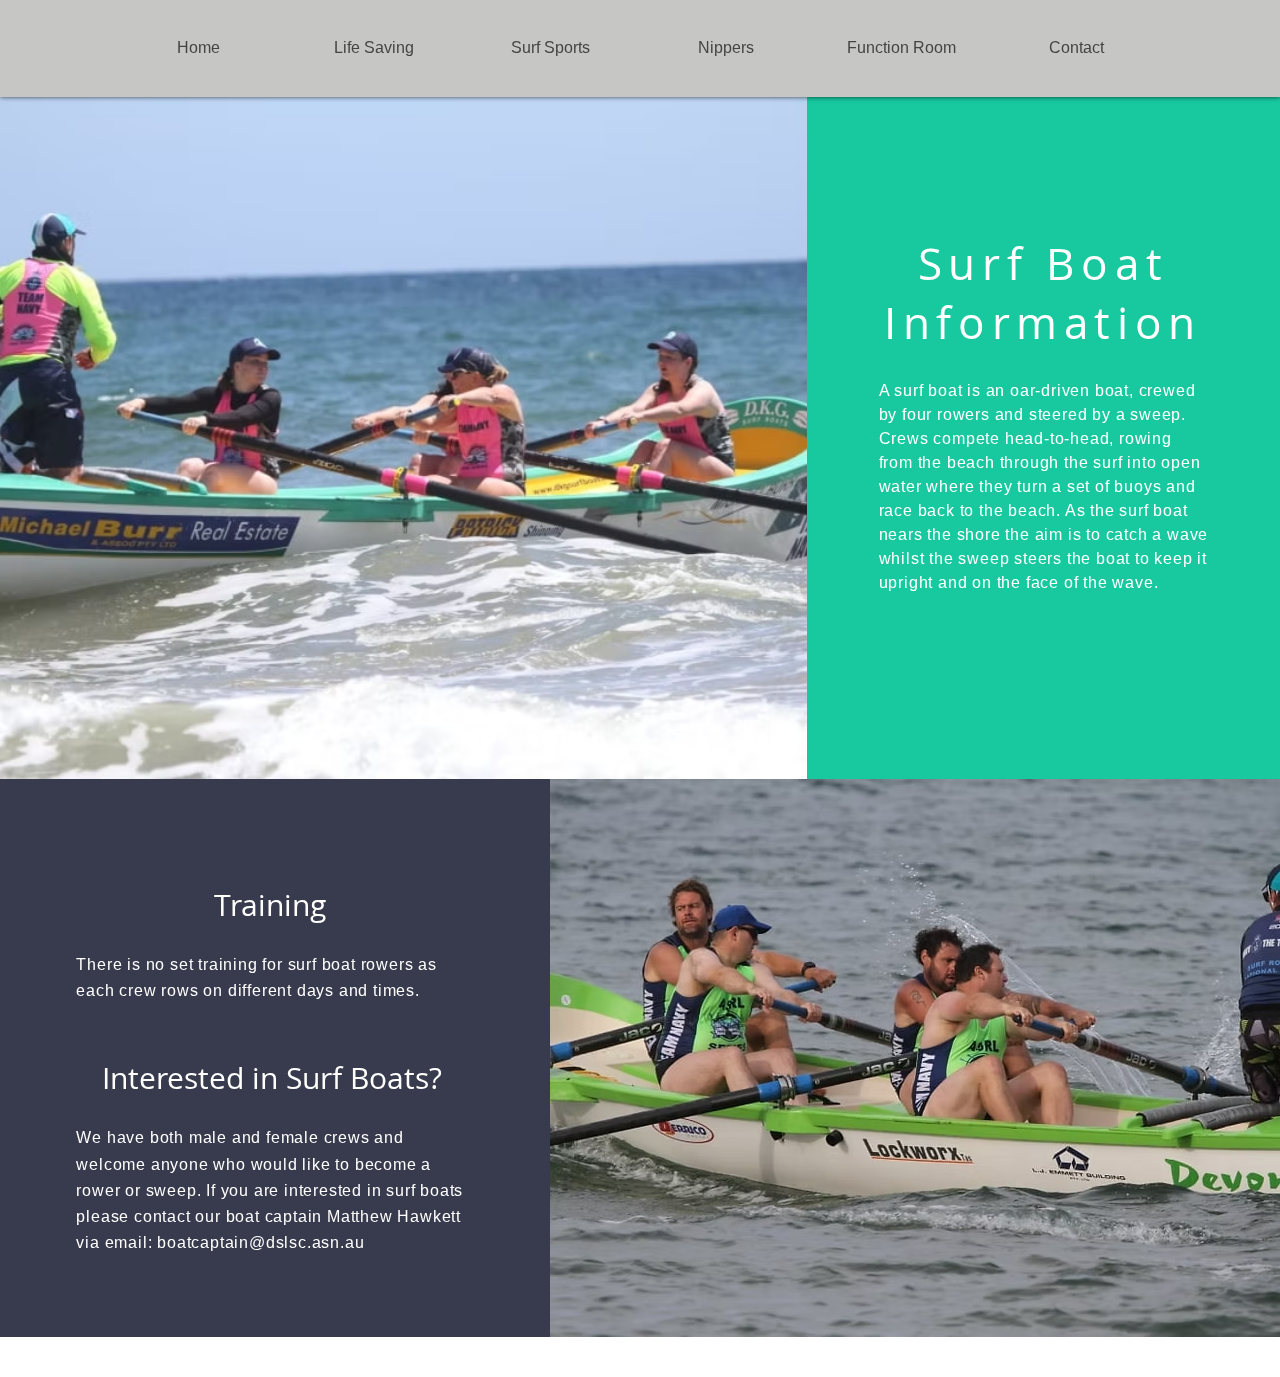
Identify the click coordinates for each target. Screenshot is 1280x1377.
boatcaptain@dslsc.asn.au (260, 1242)
